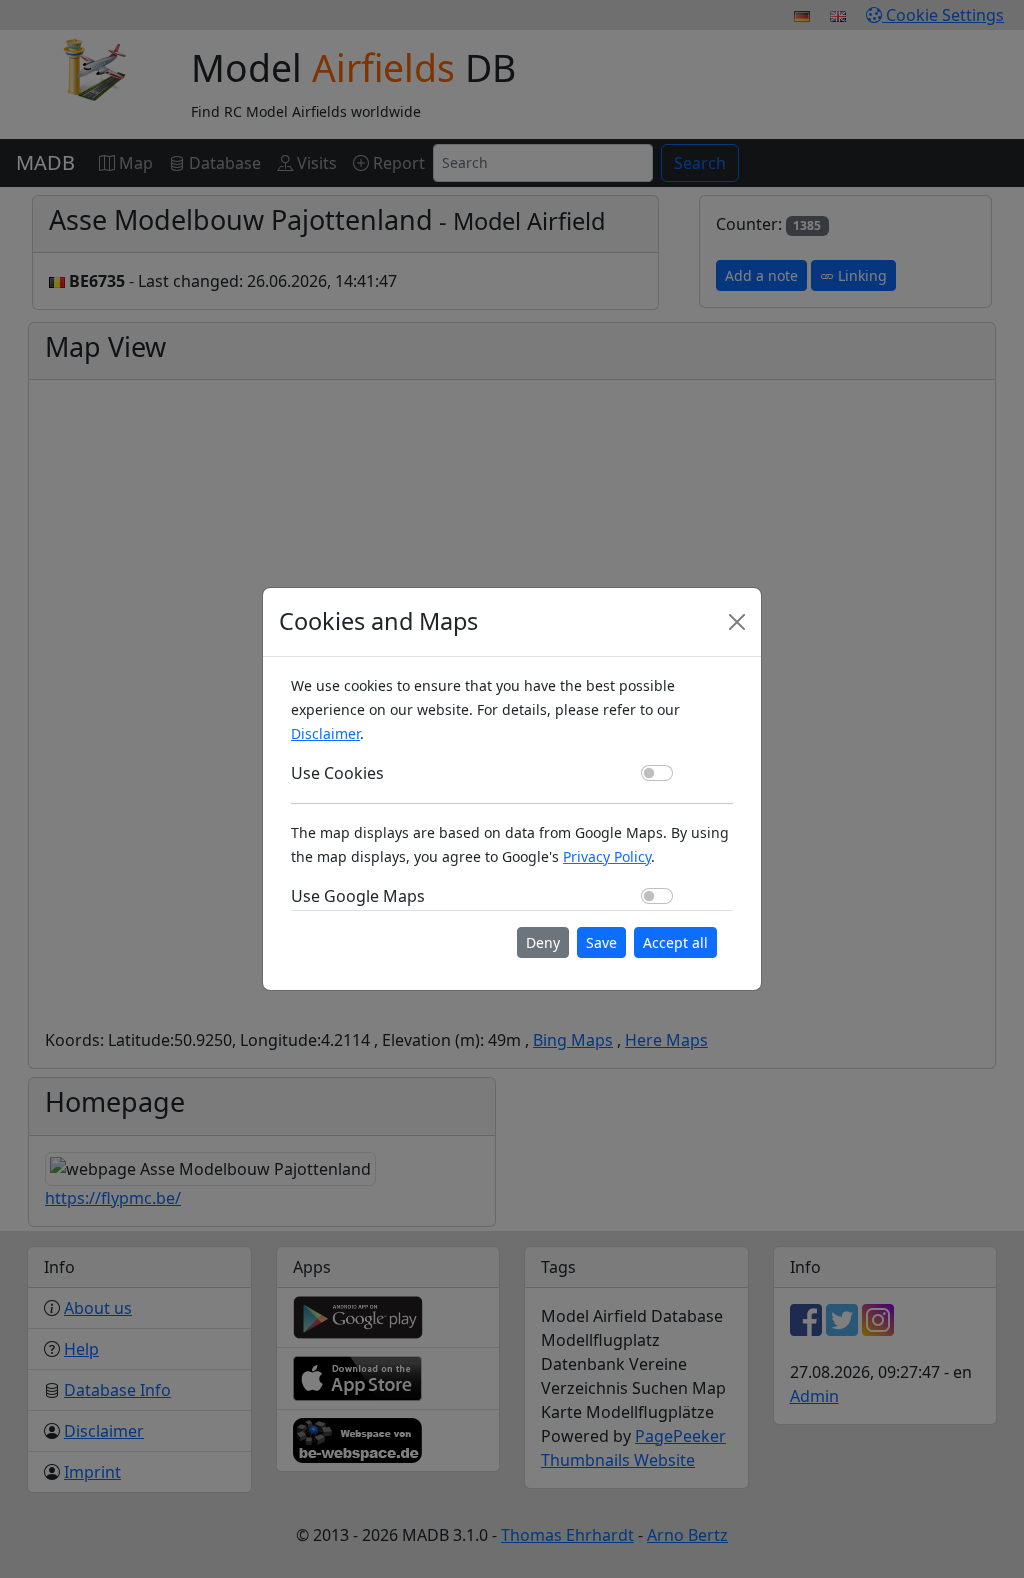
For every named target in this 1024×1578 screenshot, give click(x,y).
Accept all (675, 942)
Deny (543, 942)
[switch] (657, 773)
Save (601, 942)
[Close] (737, 622)
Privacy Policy (607, 856)
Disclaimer (325, 733)
